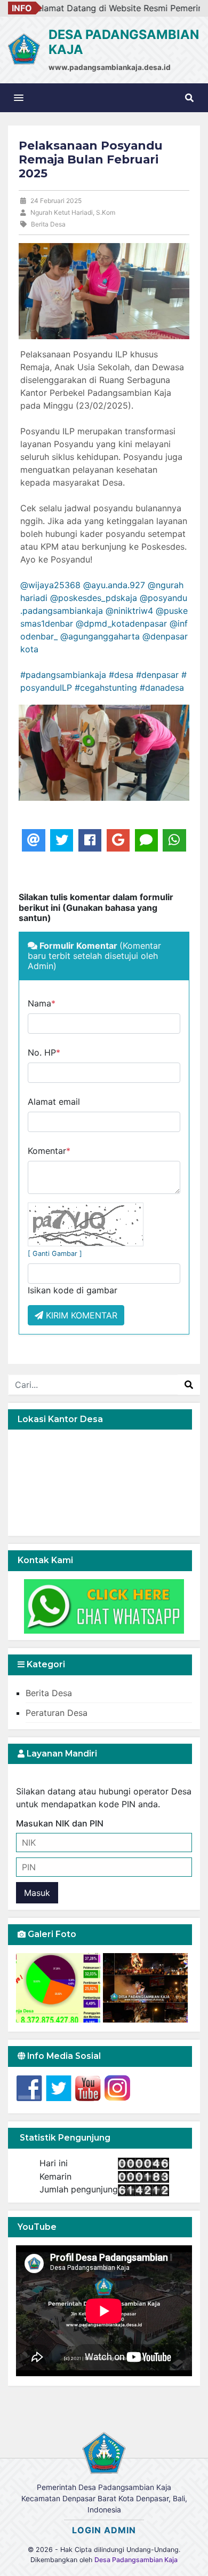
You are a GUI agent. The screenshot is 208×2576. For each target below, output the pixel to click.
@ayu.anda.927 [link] (114, 585)
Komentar (49, 1151)
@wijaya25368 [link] (50, 585)
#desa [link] (121, 675)
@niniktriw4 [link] (129, 611)
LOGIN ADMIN (104, 2530)
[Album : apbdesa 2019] (59, 1988)
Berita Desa (49, 1693)
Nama (42, 1003)
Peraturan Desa (57, 1713)
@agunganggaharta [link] (100, 636)
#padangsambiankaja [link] (63, 675)
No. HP (44, 1052)
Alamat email (54, 1102)
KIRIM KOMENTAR (80, 1315)
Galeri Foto (51, 1934)
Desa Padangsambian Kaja (136, 2560)
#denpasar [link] (157, 675)
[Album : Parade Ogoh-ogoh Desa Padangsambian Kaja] (145, 1988)
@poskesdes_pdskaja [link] (94, 598)
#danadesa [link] (162, 688)
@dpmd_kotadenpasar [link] (121, 623)
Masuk (37, 1893)
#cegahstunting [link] (106, 688)
